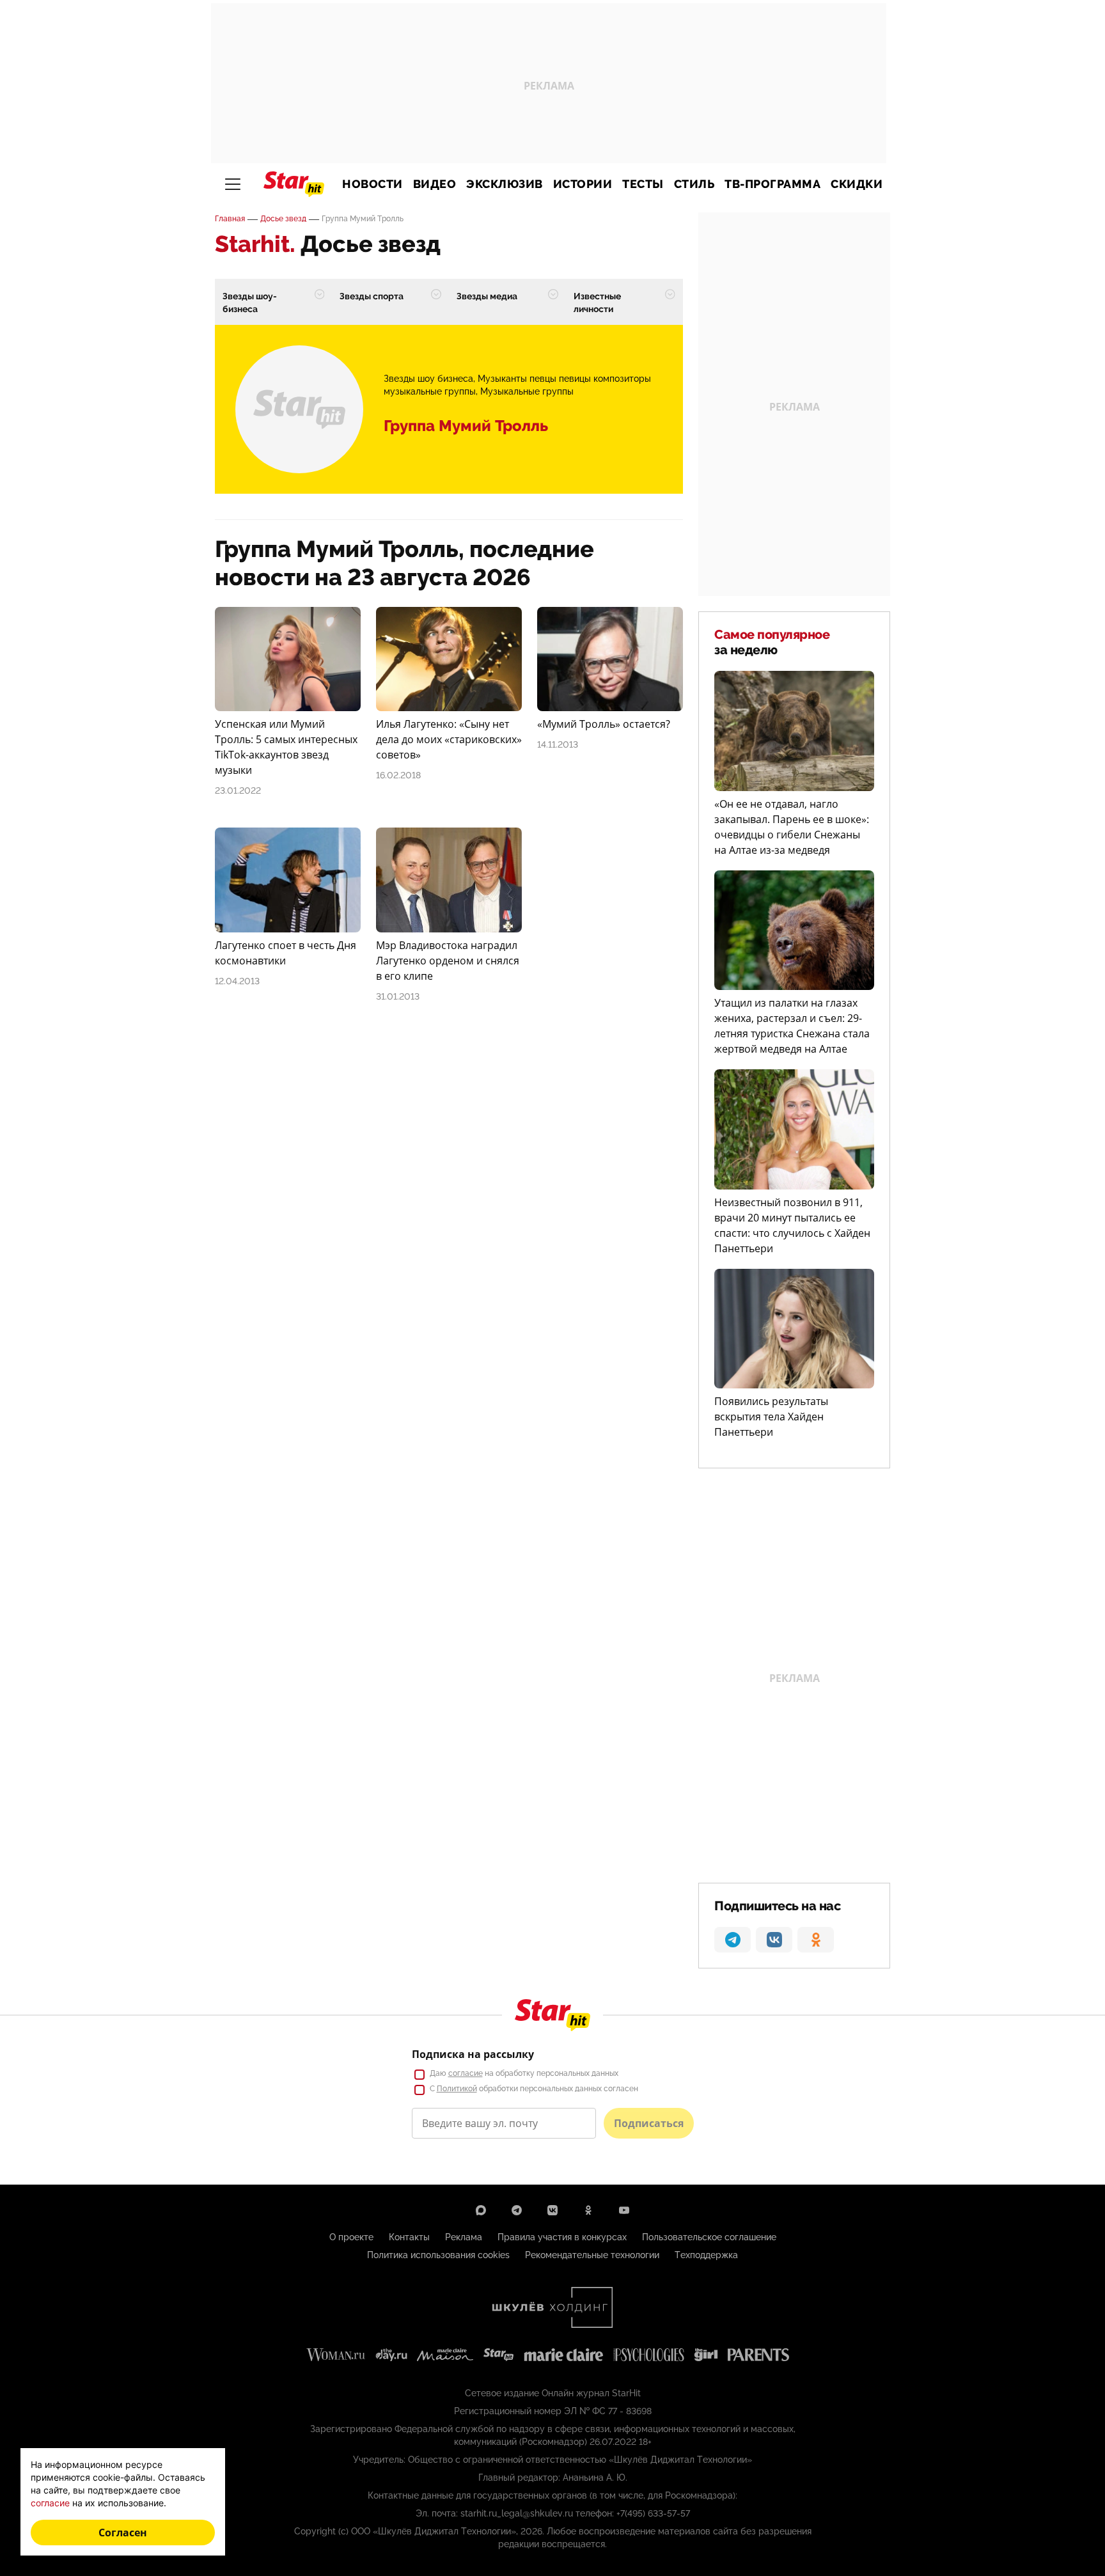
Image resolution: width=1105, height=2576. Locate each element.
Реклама (464, 2237)
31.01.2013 (398, 996)
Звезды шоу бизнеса (428, 379)
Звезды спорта (372, 296)
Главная (230, 219)
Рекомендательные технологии (592, 2255)
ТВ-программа (772, 184)
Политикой (457, 2089)
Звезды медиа (487, 296)
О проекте (351, 2237)
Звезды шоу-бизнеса (250, 302)
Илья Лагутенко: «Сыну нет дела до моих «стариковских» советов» (449, 739)
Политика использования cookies (438, 2255)
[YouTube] (624, 2210)
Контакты (409, 2237)
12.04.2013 (237, 981)
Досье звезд (283, 219)
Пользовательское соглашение (709, 2237)
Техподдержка (706, 2255)
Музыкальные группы (527, 391)
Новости (372, 184)
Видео (435, 184)
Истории (583, 184)
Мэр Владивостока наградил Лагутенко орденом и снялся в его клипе (448, 961)
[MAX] (481, 2210)
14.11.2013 (558, 744)
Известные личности (597, 302)
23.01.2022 (238, 790)
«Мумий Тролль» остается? (604, 724)
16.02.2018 (398, 775)
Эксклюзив (505, 184)
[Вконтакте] (552, 2210)
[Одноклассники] (588, 2210)
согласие (466, 2073)
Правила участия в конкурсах (562, 2237)
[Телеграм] (517, 2210)
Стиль (694, 184)
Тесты (643, 184)
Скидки (857, 184)
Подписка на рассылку (473, 2054)
